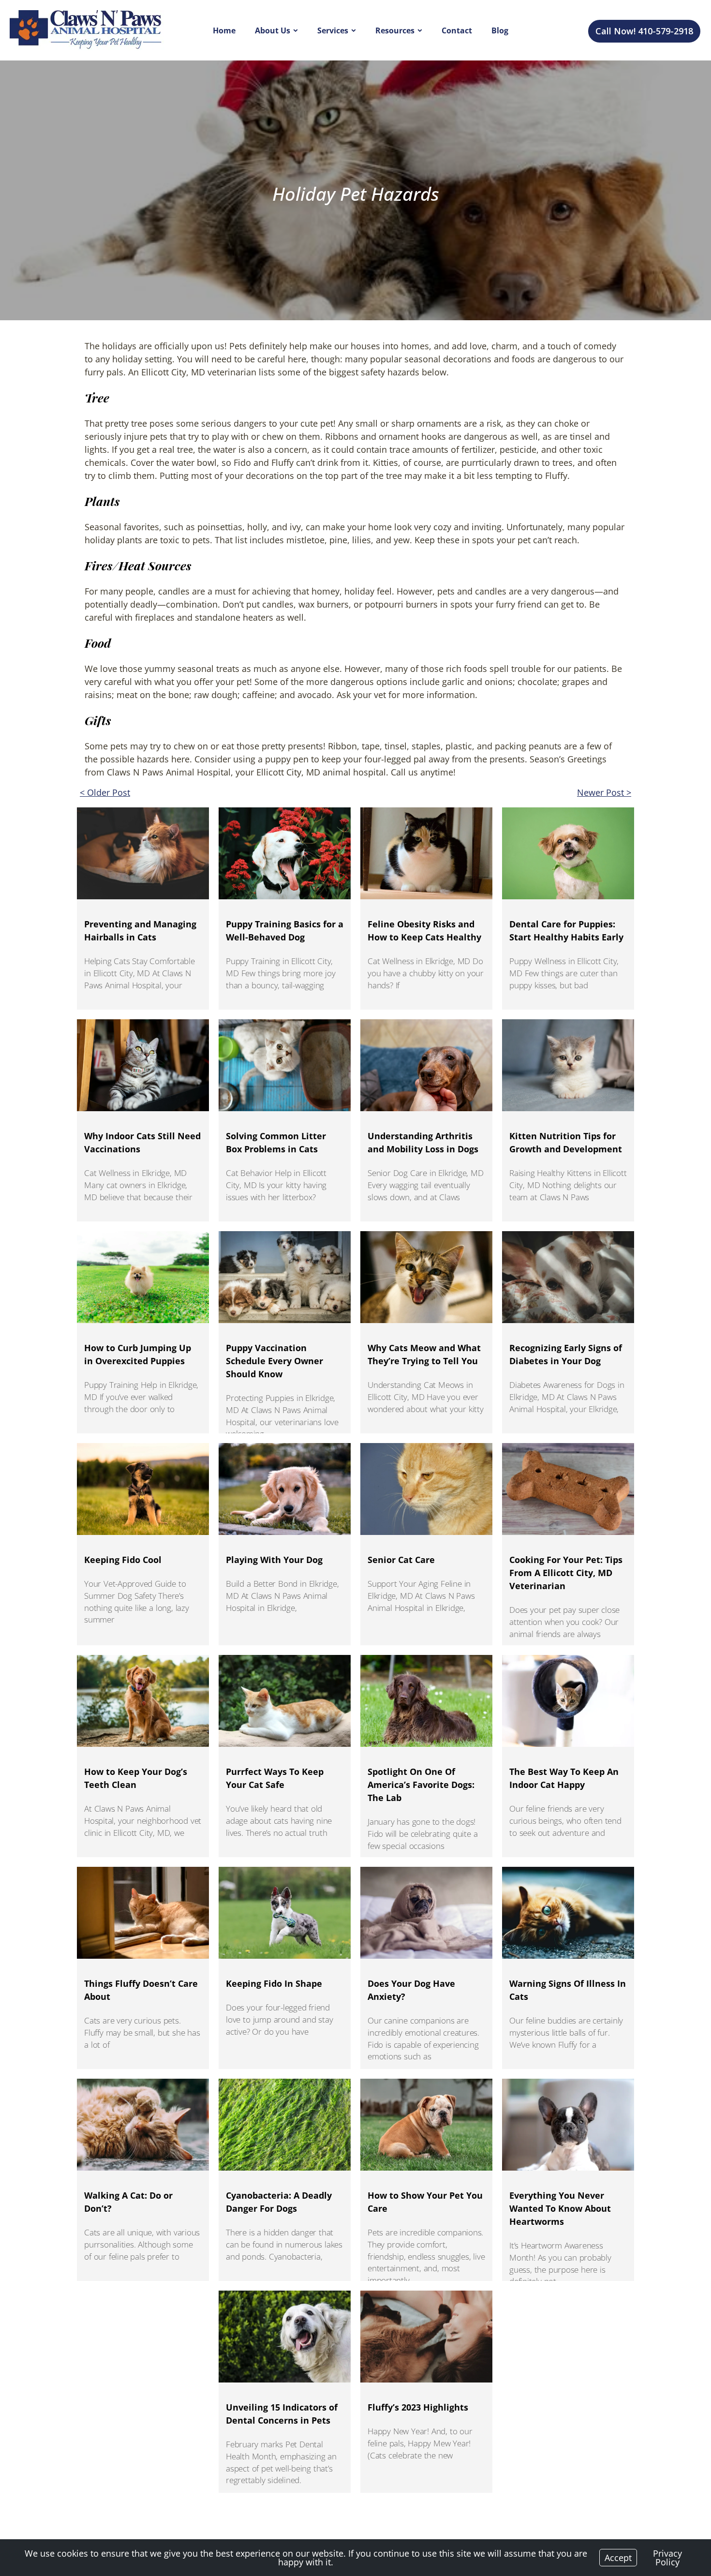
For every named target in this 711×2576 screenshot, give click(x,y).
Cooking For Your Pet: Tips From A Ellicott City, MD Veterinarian (566, 1573)
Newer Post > (604, 792)
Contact (457, 30)
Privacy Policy (667, 2558)
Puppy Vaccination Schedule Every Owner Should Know (274, 1361)
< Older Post (105, 792)
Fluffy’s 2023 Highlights (418, 2407)
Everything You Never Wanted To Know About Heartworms (560, 2208)
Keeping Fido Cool (123, 1560)
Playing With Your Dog (274, 1560)
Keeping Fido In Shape (274, 1983)
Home (224, 30)
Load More (355, 2509)
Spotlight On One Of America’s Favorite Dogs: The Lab (421, 1785)
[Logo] (87, 30)
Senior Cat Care (401, 1560)
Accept (618, 2558)
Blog (500, 30)
